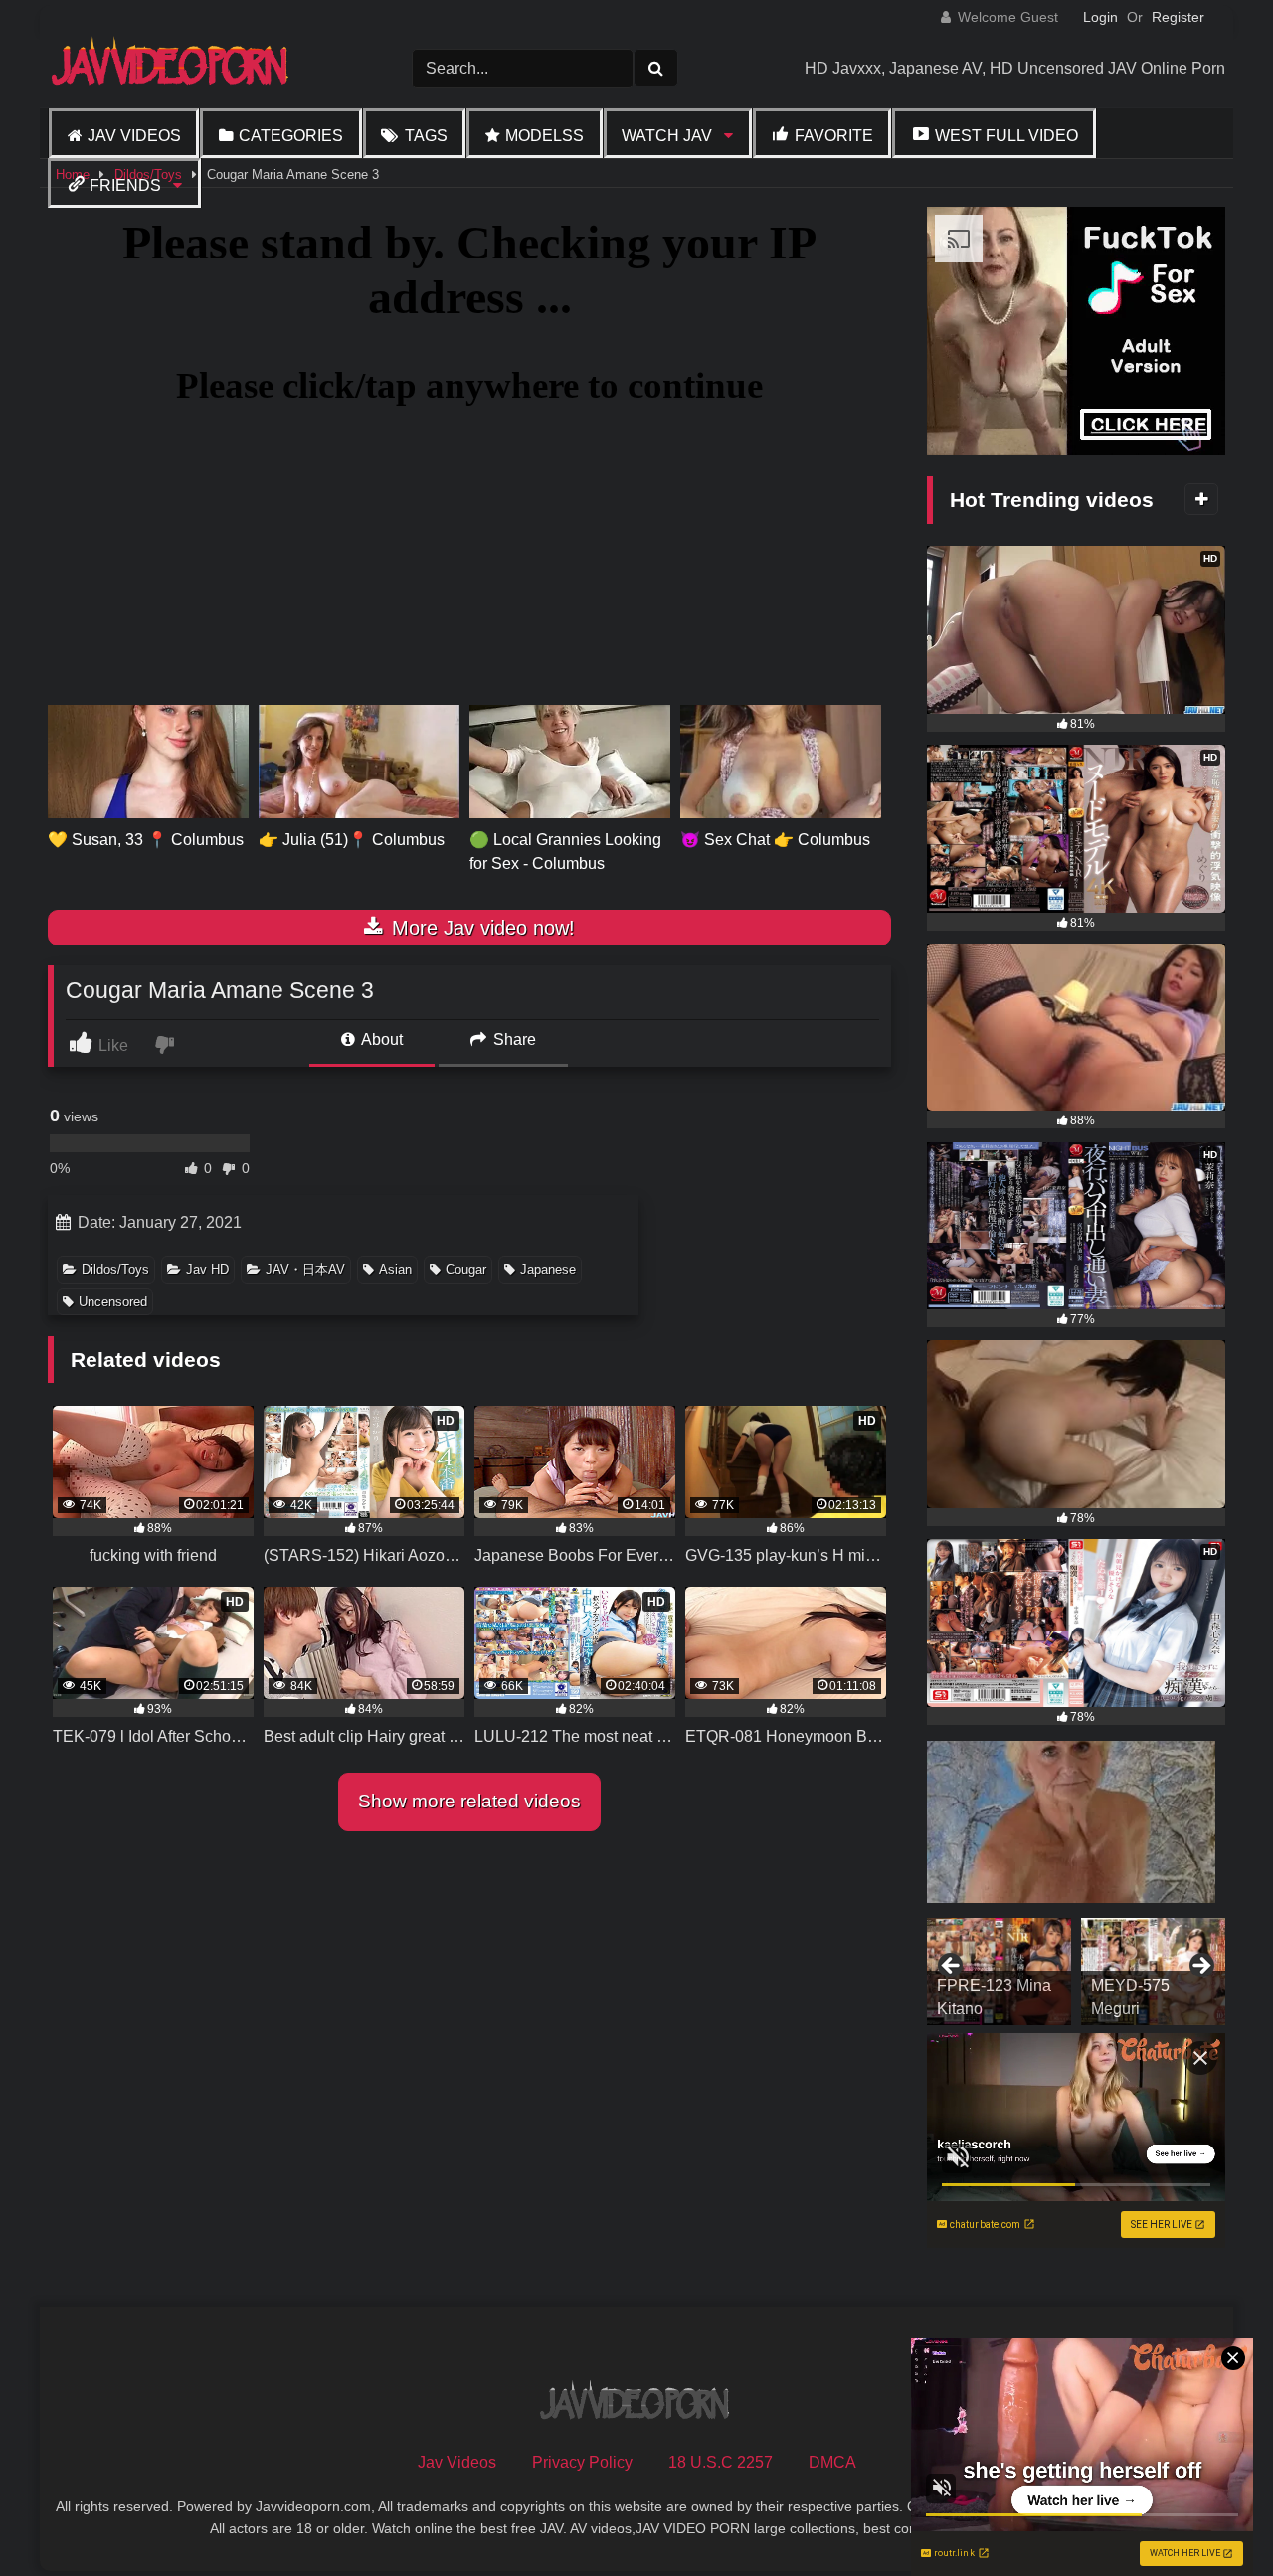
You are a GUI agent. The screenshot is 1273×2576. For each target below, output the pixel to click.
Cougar (466, 1269)
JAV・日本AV (305, 1269)
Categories (291, 136)
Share (513, 1039)
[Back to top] (1211, 2517)
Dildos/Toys (115, 1269)
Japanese (548, 1269)
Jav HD (207, 1269)
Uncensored (113, 1302)
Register (1178, 17)
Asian (395, 1269)
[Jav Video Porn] (172, 68)
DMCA (832, 2462)
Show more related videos (469, 1801)
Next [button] (1200, 1967)
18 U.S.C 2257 (721, 2462)
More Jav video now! (480, 928)
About (380, 1039)
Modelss (545, 136)
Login (1100, 17)
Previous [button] (952, 1967)
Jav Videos (134, 136)
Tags (426, 136)
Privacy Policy (582, 2462)
